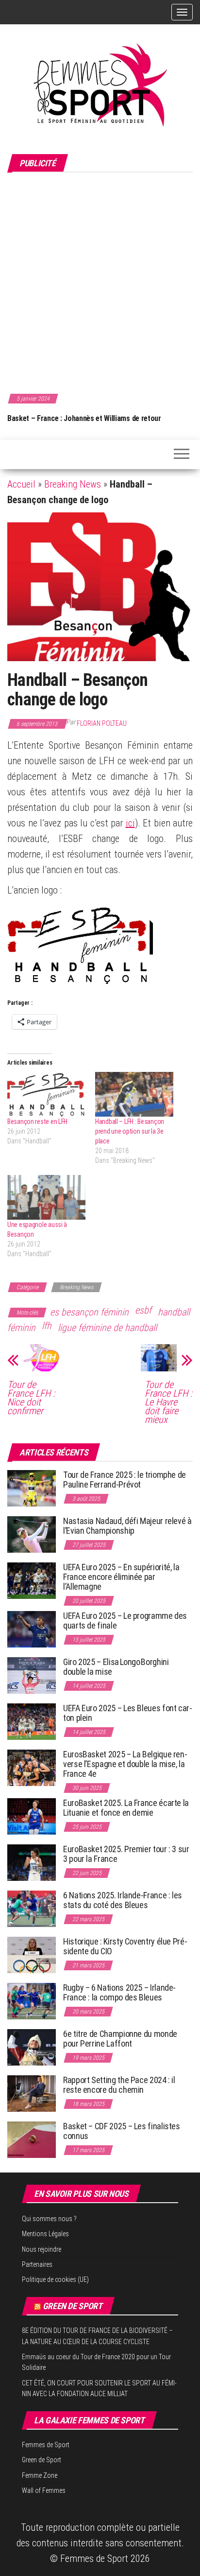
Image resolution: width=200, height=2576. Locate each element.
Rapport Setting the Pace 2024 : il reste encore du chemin (119, 2085)
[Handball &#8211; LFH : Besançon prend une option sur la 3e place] (134, 1094)
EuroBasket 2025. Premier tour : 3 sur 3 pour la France (126, 1854)
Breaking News (73, 484)
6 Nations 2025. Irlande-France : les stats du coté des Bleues (123, 1900)
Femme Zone (40, 2475)
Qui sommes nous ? (49, 2219)
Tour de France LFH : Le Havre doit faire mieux (168, 1402)
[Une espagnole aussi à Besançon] (46, 1197)
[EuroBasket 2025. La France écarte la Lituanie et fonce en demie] (32, 1816)
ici (130, 823)
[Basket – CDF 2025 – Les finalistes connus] (32, 2139)
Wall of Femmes (44, 2490)
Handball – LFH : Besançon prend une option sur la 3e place (130, 1131)
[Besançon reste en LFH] (46, 1094)
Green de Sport (73, 2306)
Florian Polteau (102, 723)
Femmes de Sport (46, 2445)
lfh (47, 1326)
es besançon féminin (89, 1312)
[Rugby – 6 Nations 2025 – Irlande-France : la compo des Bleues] (32, 2001)
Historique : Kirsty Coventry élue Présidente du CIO (125, 1946)
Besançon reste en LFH (37, 1122)
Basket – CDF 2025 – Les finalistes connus (122, 2131)
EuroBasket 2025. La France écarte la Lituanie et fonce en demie (126, 1808)
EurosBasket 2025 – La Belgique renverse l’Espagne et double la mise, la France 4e (125, 1764)
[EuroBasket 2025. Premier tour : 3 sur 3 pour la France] (32, 1862)
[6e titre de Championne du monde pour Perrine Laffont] (32, 2047)
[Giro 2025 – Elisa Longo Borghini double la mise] (32, 1675)
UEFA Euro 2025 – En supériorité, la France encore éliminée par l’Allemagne (121, 1577)
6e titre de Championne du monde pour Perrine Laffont (120, 2039)
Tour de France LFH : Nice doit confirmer (31, 1398)
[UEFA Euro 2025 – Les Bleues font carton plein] (32, 1721)
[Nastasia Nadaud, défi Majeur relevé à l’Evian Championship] (32, 1534)
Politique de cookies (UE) (55, 2279)
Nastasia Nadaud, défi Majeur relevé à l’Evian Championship (127, 1526)
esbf (143, 1310)
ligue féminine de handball (107, 1328)
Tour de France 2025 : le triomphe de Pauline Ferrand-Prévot (125, 1480)
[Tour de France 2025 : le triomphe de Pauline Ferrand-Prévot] (32, 1488)
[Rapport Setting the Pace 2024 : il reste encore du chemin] (32, 2093)
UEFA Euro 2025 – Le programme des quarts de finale (125, 1621)
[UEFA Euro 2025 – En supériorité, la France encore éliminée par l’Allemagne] (32, 1580)
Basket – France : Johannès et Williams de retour (84, 418)
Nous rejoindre (42, 2249)
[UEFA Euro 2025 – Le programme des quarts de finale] (32, 1629)
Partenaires (37, 2264)
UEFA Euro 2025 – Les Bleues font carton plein (128, 1713)
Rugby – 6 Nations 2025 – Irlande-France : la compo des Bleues (119, 1992)
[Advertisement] (100, 281)
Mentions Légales (45, 2234)
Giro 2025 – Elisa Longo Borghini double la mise (116, 1667)
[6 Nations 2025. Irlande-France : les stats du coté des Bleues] (32, 1908)
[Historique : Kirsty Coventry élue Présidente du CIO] (32, 1954)
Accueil (21, 484)
